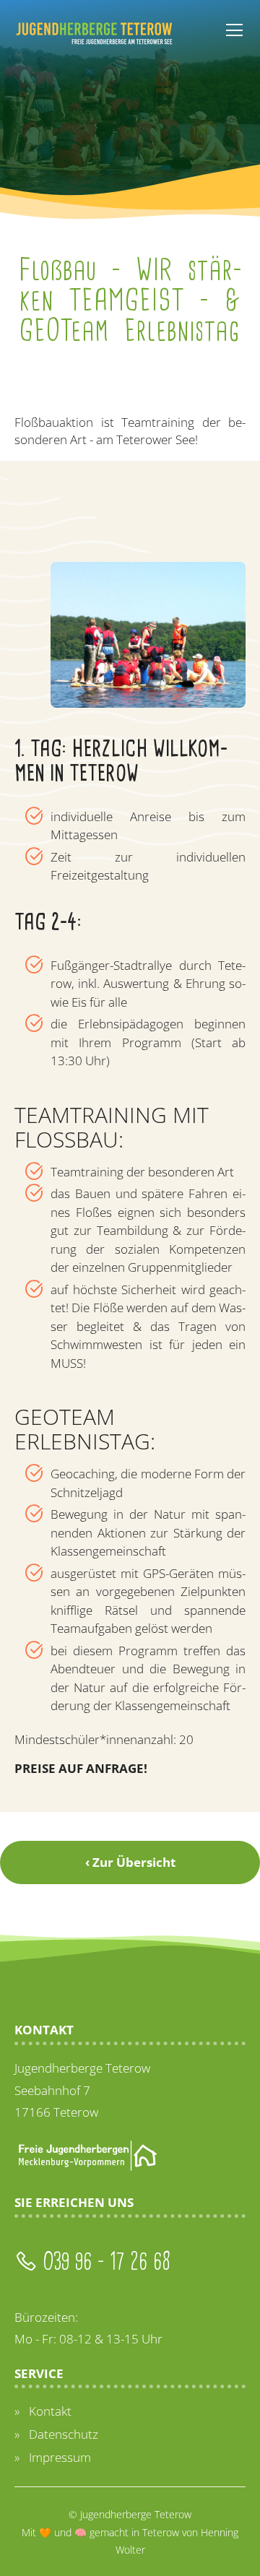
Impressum (60, 2457)
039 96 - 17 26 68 (104, 2261)
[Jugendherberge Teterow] (94, 32)
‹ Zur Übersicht (130, 1862)
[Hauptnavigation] (234, 31)
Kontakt (50, 2411)
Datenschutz (64, 2434)
